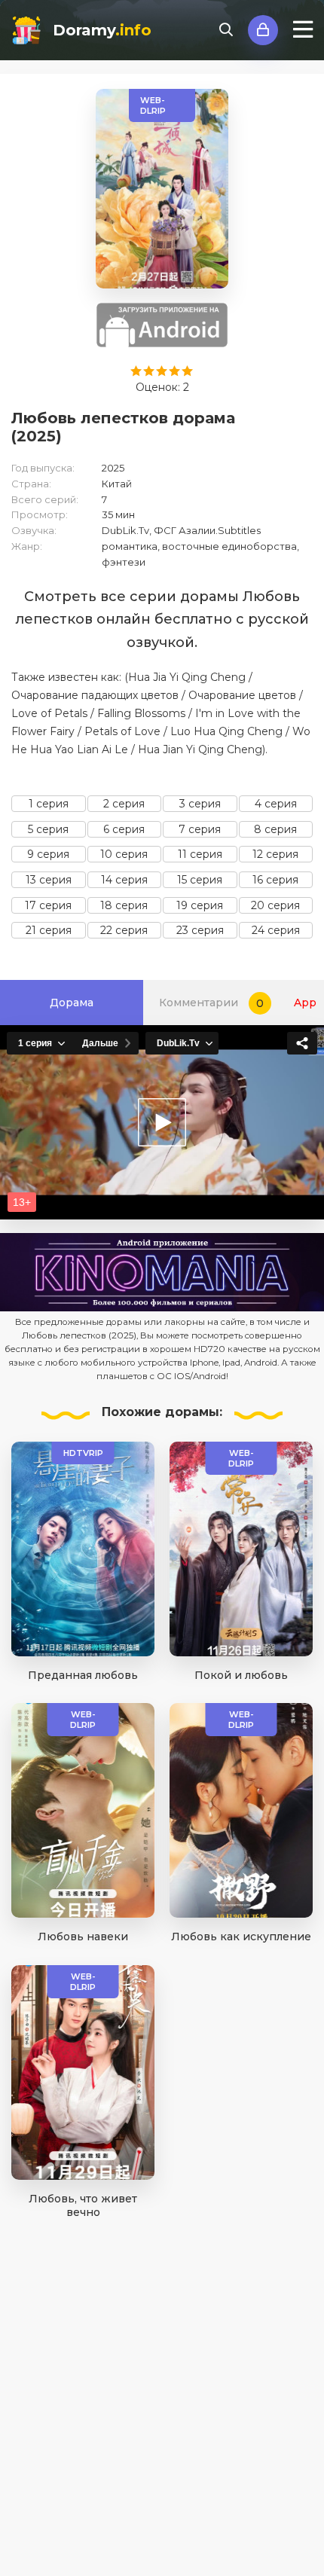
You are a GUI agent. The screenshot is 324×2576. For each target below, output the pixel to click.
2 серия (124, 804)
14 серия (124, 880)
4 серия (276, 804)
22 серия (124, 930)
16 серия (275, 880)
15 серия (200, 880)
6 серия (124, 829)
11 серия (200, 854)
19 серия (200, 905)
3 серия (200, 804)
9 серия (48, 854)
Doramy (102, 30)
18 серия (124, 905)
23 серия (200, 930)
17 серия (48, 905)
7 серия (200, 829)
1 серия (49, 804)
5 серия (48, 829)
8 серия (275, 829)
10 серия (124, 854)
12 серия (275, 854)
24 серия (276, 930)
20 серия (275, 905)
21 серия (49, 930)
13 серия (49, 880)
